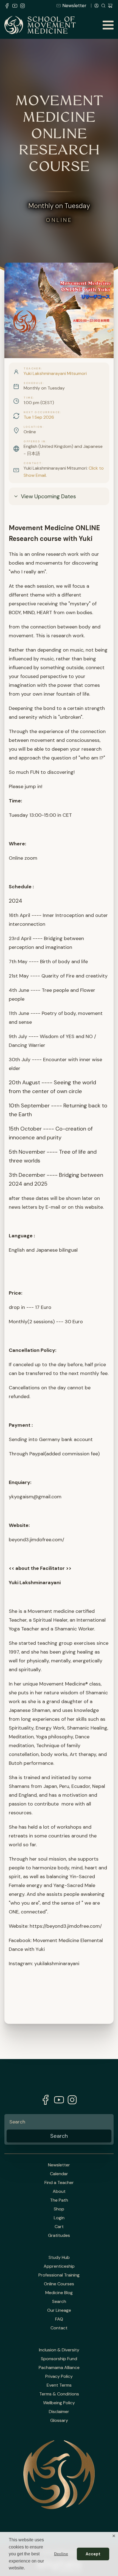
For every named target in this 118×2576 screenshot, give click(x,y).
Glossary (59, 2420)
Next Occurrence (42, 412)
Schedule (33, 383)
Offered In (35, 442)
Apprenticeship (59, 2266)
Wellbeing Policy (59, 2403)
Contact (33, 463)
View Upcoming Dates (48, 496)
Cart (59, 2227)
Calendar (59, 2174)
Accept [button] (93, 2554)
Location (33, 427)
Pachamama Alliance (59, 2368)
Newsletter (74, 6)
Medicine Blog (59, 2293)
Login (59, 2218)
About (59, 2191)
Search (59, 2302)
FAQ (59, 2319)
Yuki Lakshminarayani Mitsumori (55, 373)
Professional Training (59, 2275)
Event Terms (59, 2385)
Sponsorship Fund (59, 2359)
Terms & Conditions (59, 2394)
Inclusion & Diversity (59, 2350)
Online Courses (59, 2284)
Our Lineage (59, 2310)
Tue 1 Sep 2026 (39, 417)
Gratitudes (59, 2235)
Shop (59, 2209)
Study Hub (59, 2258)
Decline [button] (61, 2554)
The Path (59, 2200)
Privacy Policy (59, 2376)
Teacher (32, 369)
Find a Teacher (59, 2183)
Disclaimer (59, 2412)
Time (28, 398)
